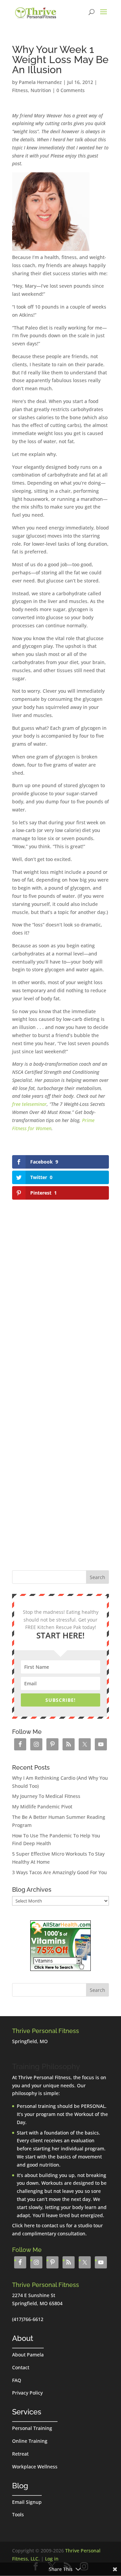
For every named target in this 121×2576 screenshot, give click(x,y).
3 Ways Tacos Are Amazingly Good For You (59, 1872)
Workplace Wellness (35, 2467)
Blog (20, 2486)
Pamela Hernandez (40, 82)
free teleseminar (29, 1104)
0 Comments (71, 90)
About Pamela (28, 2355)
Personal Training (32, 2428)
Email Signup (27, 2502)
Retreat (20, 2454)
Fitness (20, 90)
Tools (18, 2514)
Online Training (30, 2441)
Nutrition (41, 90)
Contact (21, 2367)
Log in (52, 2559)
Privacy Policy (27, 2393)
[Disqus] (61, 1286)
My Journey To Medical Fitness (46, 1796)
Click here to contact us (38, 2225)
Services (27, 2412)
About (23, 2338)
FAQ (17, 2380)
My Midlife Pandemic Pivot (42, 1807)
